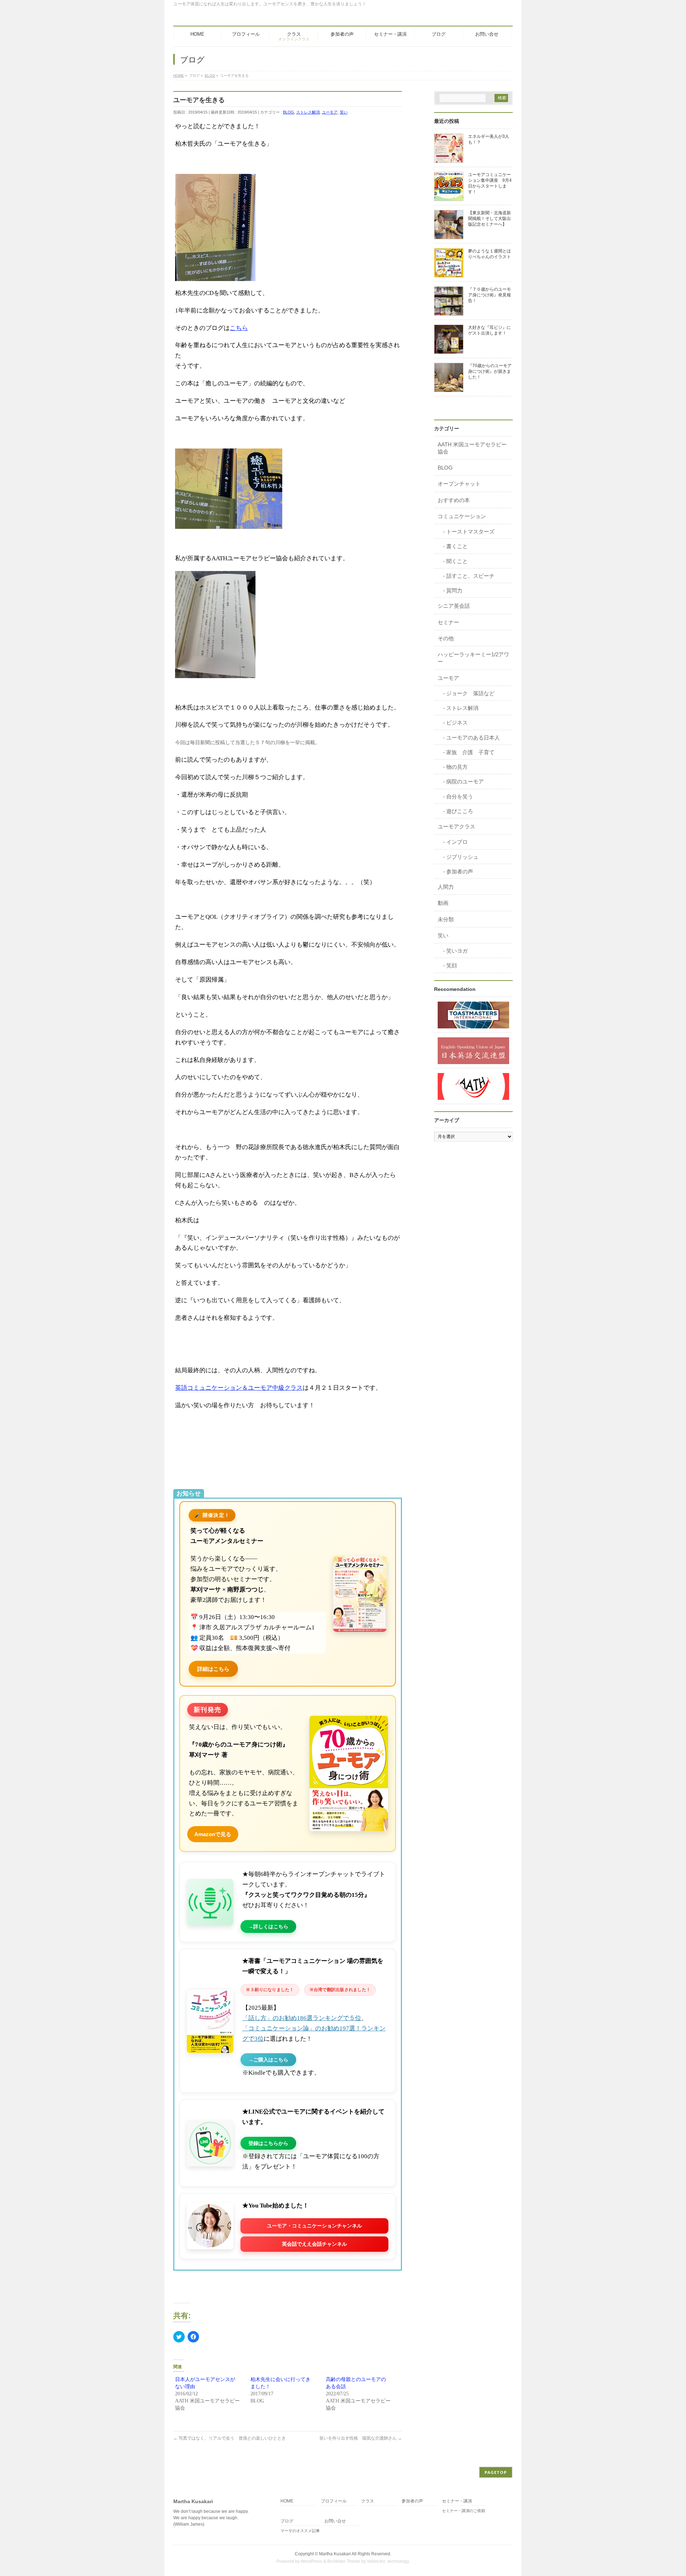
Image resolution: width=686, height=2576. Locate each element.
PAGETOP (496, 2472)
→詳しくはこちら (268, 1926)
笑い (344, 112)
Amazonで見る (213, 1834)
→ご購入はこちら (268, 2060)
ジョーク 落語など (470, 693)
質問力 (454, 590)
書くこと (457, 546)
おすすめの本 (454, 500)
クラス (368, 2501)
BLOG (289, 112)
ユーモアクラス (456, 826)
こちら (239, 328)
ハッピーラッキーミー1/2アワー (473, 658)
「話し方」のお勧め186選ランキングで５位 (302, 2018)
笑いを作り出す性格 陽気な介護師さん (361, 2438)
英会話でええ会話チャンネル (314, 2244)
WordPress (312, 2561)
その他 (446, 638)
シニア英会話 (454, 606)
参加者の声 (460, 871)
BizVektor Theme (344, 2561)
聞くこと (457, 561)
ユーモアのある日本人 (473, 738)
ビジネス (457, 723)
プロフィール (334, 2501)
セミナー (448, 622)
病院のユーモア (465, 781)
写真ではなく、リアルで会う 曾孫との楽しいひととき (230, 2438)
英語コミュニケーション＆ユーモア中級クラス (239, 1388)
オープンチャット (459, 484)
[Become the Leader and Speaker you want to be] (473, 1015)
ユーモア (330, 112)
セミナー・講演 (457, 2501)
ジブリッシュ (462, 857)
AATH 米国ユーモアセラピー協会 (472, 448)
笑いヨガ (457, 951)
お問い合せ (335, 2521)
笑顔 (452, 965)
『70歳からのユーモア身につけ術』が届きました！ (490, 371)
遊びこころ (460, 811)
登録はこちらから (268, 2143)
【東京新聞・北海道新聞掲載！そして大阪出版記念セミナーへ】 (489, 219)
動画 (443, 903)
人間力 (446, 887)
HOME (287, 2501)
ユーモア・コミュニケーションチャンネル (314, 2226)
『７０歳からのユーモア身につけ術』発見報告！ (489, 295)
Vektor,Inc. (377, 2561)
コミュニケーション (462, 516)
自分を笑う (460, 796)
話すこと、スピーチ (470, 576)
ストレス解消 (308, 112)
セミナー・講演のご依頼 (464, 2511)
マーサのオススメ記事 (300, 2531)
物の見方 (457, 767)
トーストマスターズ (470, 532)
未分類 (446, 919)
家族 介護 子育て (470, 752)
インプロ (457, 842)
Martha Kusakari (335, 2554)
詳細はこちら (213, 1669)
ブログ (287, 2521)
